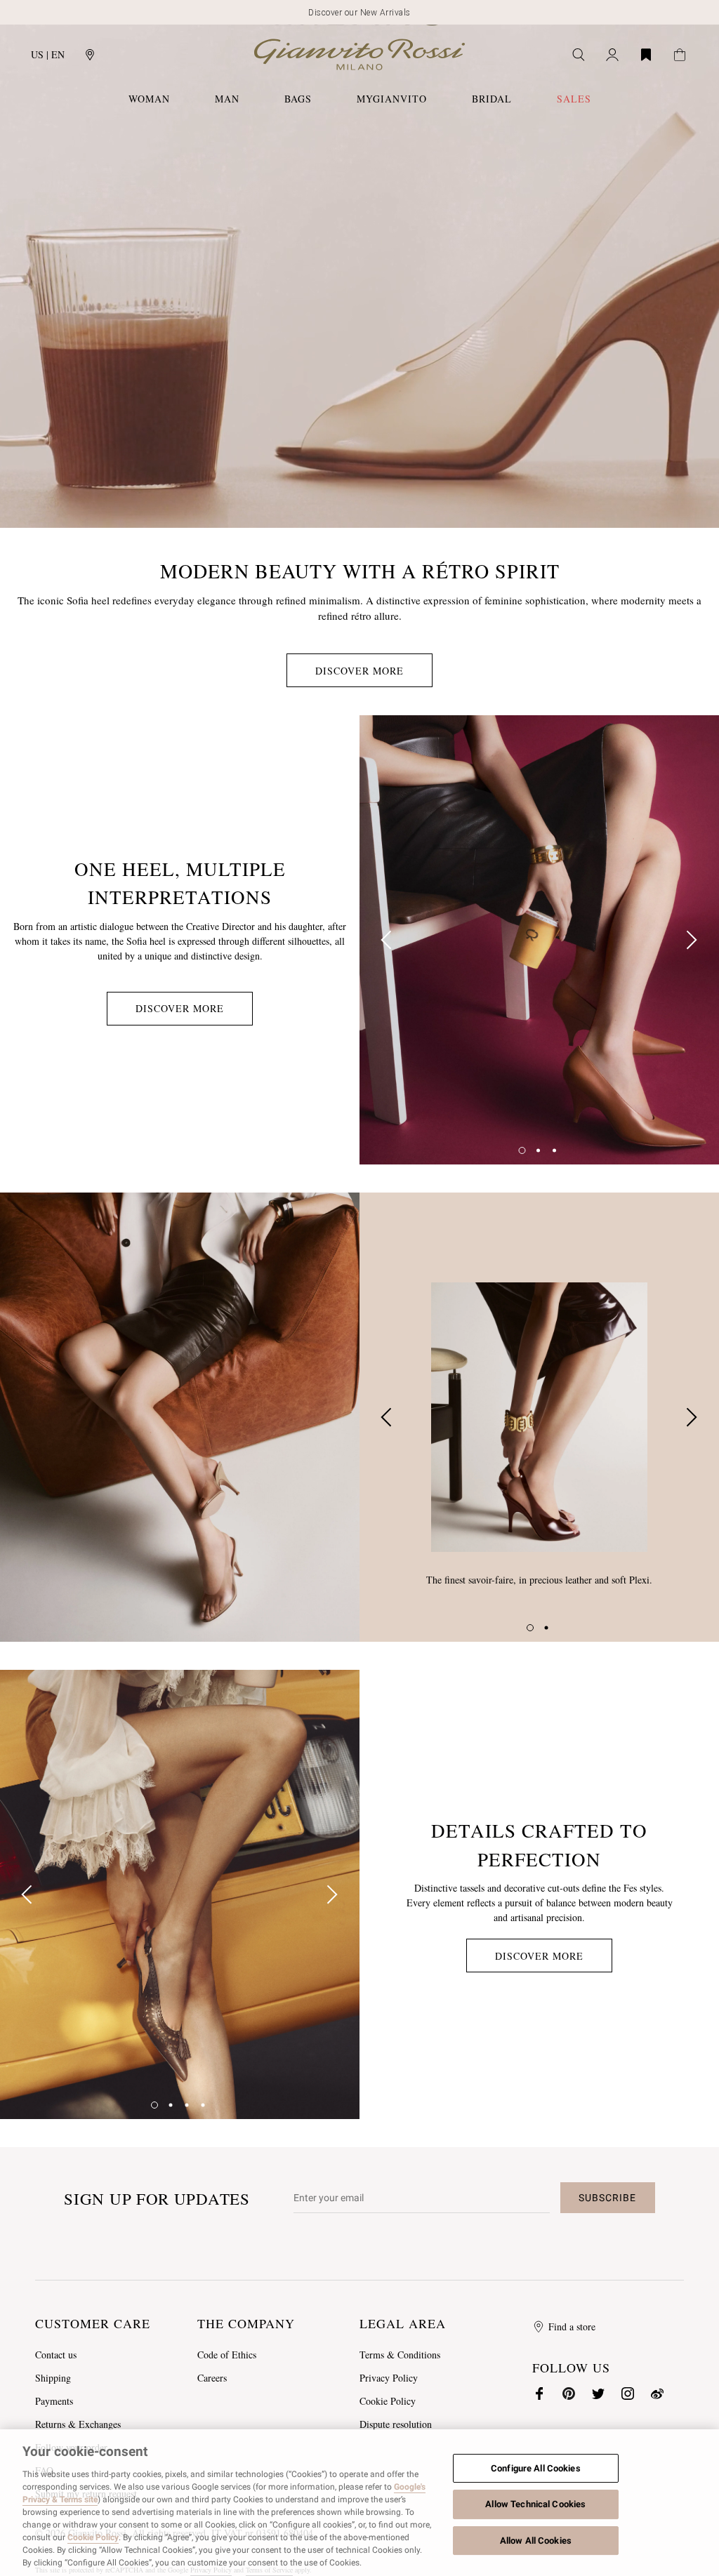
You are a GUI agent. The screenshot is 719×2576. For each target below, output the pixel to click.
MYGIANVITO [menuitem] (392, 99)
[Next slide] (691, 940)
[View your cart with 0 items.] (680, 55)
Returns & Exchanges (78, 2424)
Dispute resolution (396, 2424)
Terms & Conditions (400, 2355)
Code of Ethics (227, 2355)
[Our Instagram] (628, 2394)
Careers (212, 2378)
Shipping (53, 2378)
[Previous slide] (388, 940)
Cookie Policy (388, 2401)
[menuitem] (574, 99)
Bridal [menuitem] (492, 99)
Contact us (56, 2355)
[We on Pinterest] (569, 2394)
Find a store (572, 2326)
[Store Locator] (90, 55)
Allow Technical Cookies (535, 2504)
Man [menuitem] (227, 99)
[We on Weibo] (657, 2394)
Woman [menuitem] (149, 99)
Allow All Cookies (536, 2541)
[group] (539, 940)
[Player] (29, 514)
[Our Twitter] (598, 2394)
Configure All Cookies (536, 2468)
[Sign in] (612, 55)
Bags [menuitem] (298, 99)
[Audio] (690, 514)
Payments (54, 2401)
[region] (359, 2503)
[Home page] (359, 54)
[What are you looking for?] (579, 55)
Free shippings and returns (360, 13)
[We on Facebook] (539, 2394)
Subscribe (607, 2198)
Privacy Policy (389, 2378)
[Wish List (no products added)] (646, 55)
